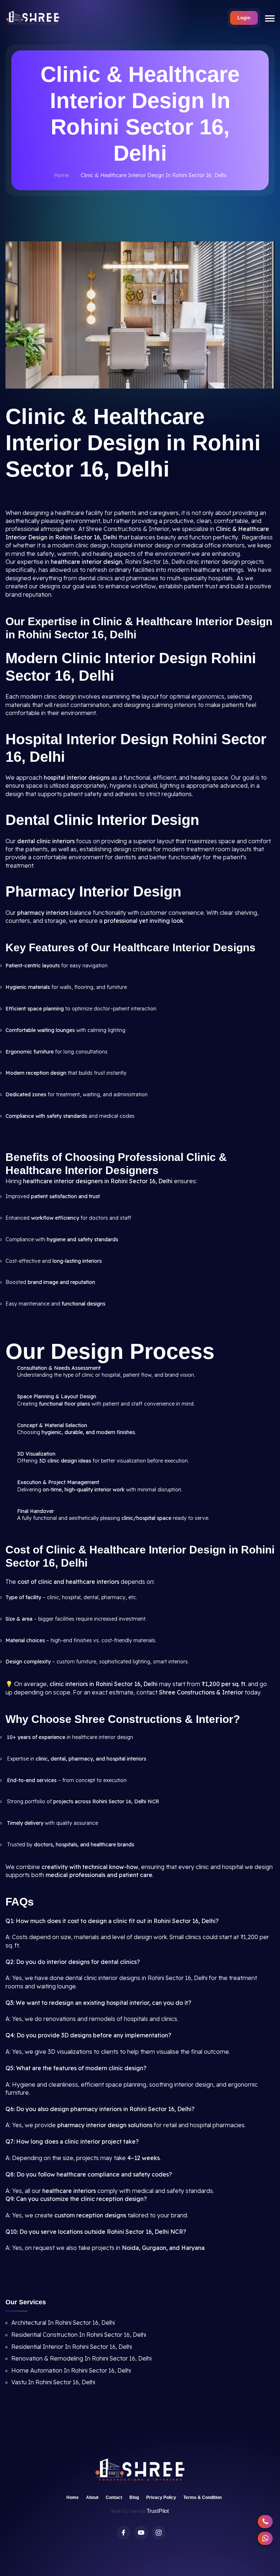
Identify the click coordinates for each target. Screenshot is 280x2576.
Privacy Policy (161, 2497)
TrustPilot (158, 2511)
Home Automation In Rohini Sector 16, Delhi (71, 2370)
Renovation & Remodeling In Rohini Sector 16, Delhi (81, 2358)
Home (61, 175)
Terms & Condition (203, 2497)
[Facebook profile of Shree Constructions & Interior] (124, 2533)
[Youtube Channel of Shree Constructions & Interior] (141, 2533)
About (92, 2497)
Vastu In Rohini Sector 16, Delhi (53, 2382)
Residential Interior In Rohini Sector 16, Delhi (72, 2347)
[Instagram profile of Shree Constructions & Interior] (159, 2533)
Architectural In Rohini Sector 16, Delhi (63, 2323)
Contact (114, 2497)
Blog (134, 2497)
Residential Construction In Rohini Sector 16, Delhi (79, 2335)
